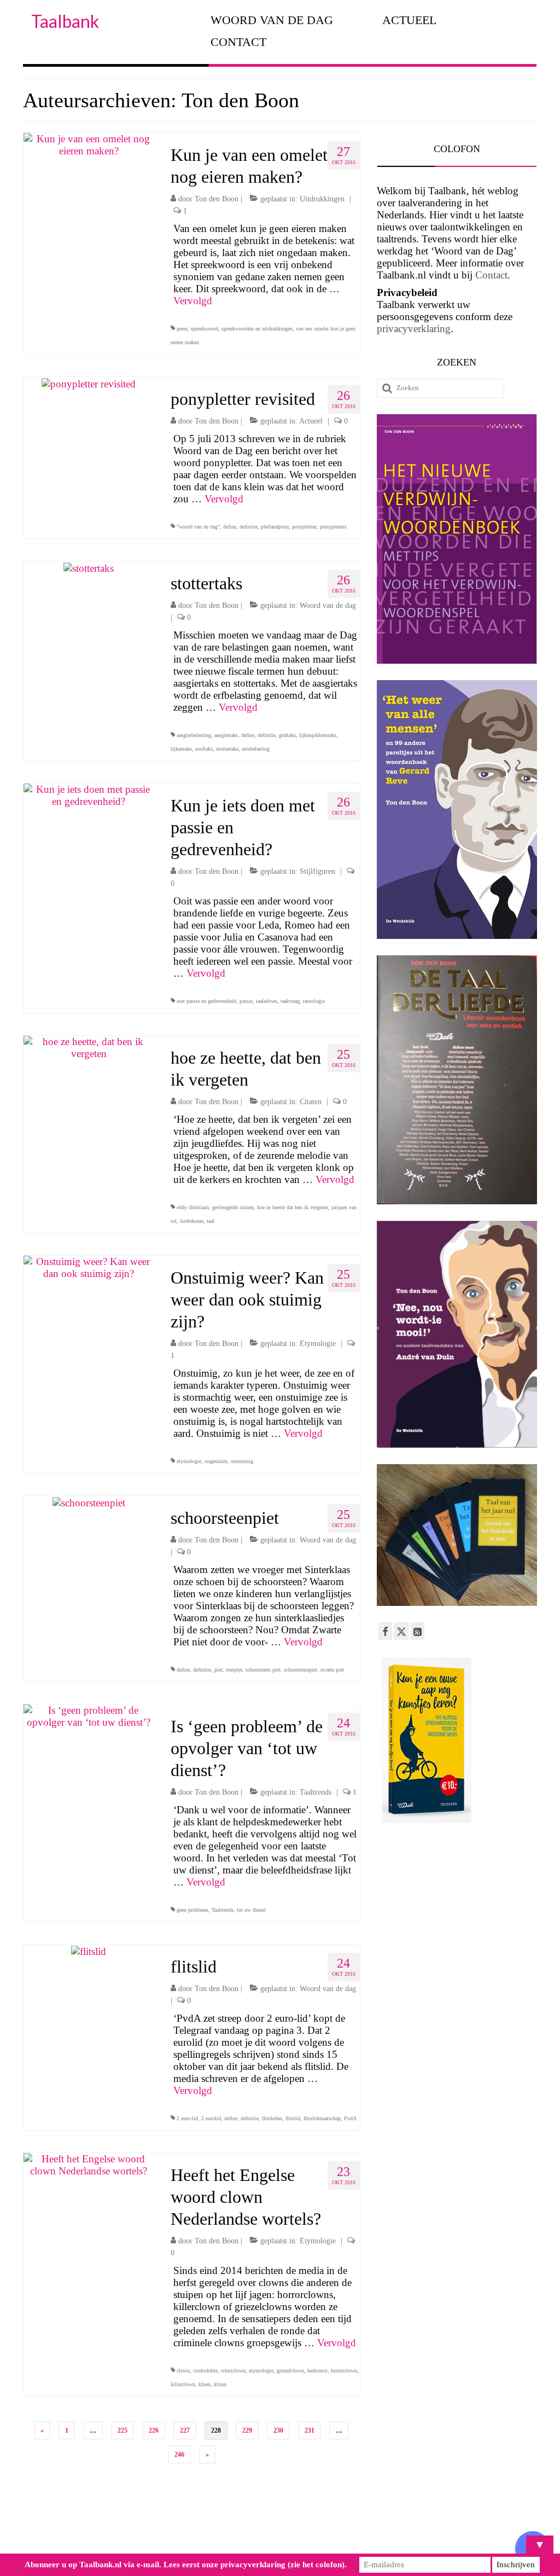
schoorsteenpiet (301, 1670)
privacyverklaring (414, 329)
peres (182, 329)
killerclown (183, 2384)
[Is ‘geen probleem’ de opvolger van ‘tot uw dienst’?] (89, 1715)
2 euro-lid (187, 2118)
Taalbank (65, 21)
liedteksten (192, 1221)
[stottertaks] (89, 567)
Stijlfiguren (317, 871)
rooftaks (204, 749)
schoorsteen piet (263, 1670)
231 (310, 2430)
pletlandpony (275, 527)
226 (154, 2430)
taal (211, 1221)
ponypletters (333, 527)
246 (179, 2455)
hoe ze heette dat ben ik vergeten (293, 1207)
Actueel (311, 421)
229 (247, 2430)
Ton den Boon (217, 199)
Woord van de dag (328, 605)
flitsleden (272, 2118)
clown (183, 2371)
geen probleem (192, 1910)
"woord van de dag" (198, 527)
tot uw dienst (251, 1910)
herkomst (317, 2371)
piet (218, 1670)
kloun (220, 2384)
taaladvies (267, 1001)
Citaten (311, 1102)
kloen (205, 2384)
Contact (491, 275)
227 (185, 2430)
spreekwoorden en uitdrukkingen (257, 329)
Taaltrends (316, 1792)
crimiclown (233, 2371)
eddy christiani (193, 1207)
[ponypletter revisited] (89, 383)
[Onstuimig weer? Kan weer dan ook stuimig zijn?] (89, 1266)
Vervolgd (193, 301)
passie (246, 1001)
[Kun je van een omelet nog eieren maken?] (89, 144)
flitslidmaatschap (322, 2118)
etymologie (189, 1461)
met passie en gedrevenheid (206, 1001)
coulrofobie (205, 2371)
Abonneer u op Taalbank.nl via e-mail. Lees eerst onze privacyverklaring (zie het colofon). (186, 2565)
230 (278, 2430)
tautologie (314, 1001)
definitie (249, 527)
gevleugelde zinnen (233, 1207)
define (230, 527)
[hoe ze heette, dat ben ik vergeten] (89, 1046)
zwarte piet (332, 1670)
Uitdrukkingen (322, 199)
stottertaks (227, 749)
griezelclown (290, 2371)
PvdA (350, 2118)
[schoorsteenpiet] (89, 1502)
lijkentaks (181, 749)
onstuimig (242, 1461)
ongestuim (216, 1461)
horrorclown (344, 2371)
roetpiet (234, 1670)
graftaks (287, 735)
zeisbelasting (256, 749)
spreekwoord (205, 329)
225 (122, 2430)
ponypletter (304, 527)
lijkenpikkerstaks (318, 735)
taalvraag (290, 1001)
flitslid (293, 2118)
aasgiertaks (226, 735)
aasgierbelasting (194, 735)
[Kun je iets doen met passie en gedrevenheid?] (89, 794)
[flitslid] (89, 1950)
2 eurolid (211, 2118)
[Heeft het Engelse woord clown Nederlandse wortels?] (89, 2164)
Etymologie (318, 1344)
